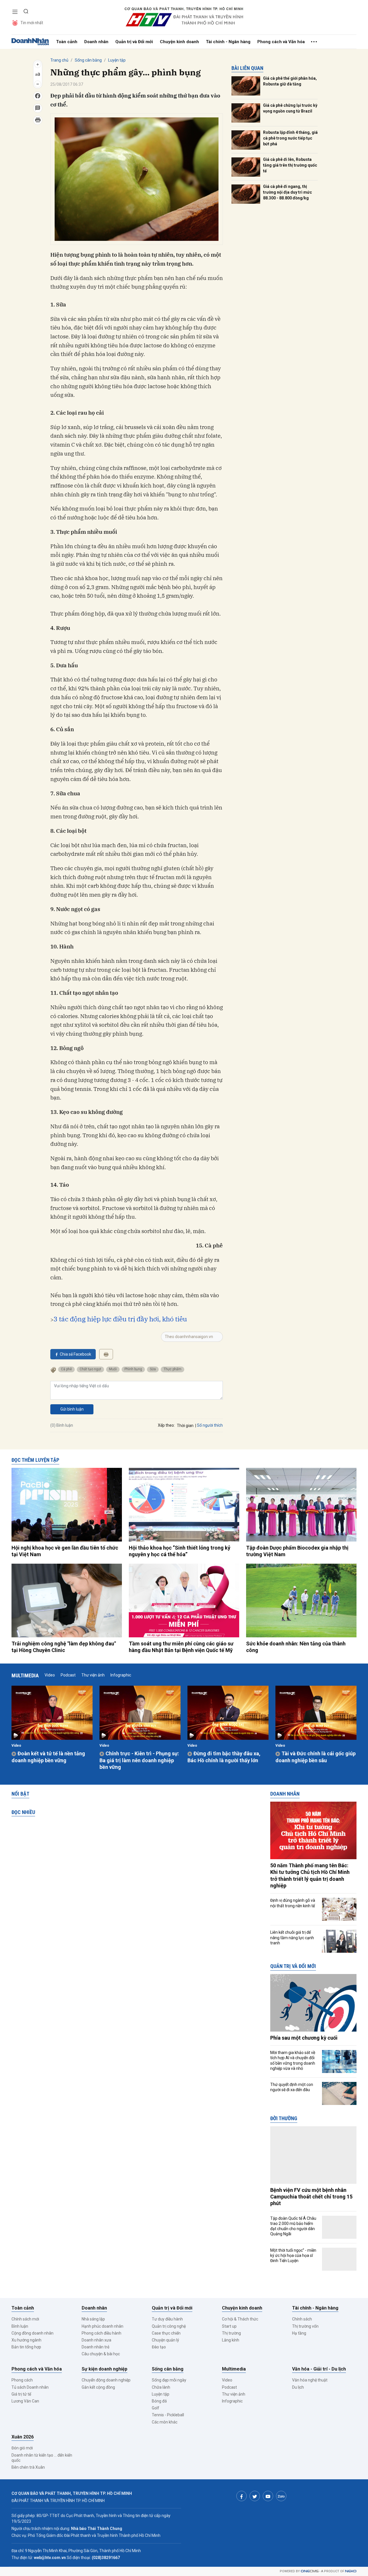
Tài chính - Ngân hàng (228, 42)
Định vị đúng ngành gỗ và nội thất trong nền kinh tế (293, 1903)
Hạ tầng (299, 2333)
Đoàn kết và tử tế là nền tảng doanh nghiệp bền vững (48, 1757)
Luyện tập (117, 60)
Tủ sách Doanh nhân (30, 2387)
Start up (229, 2326)
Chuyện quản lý (165, 2340)
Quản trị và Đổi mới (134, 42)
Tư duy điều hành (167, 2319)
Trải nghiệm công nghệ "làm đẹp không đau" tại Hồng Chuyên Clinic (64, 1647)
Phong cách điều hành (101, 2333)
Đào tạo (159, 2347)
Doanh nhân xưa (96, 2340)
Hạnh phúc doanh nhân (102, 2326)
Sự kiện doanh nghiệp (105, 2369)
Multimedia (25, 1675)
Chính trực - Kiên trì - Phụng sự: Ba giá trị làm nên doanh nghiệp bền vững (139, 1760)
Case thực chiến (166, 2333)
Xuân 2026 (23, 2437)
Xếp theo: (166, 1425)
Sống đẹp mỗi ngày (169, 2380)
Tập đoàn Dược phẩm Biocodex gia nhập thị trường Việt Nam (297, 1551)
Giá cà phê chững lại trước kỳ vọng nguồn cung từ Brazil (290, 108)
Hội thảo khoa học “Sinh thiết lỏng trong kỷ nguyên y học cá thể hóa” (180, 1551)
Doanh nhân (96, 42)
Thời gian (185, 1426)
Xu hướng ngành (26, 2340)
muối (113, 1369)
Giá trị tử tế (21, 2394)
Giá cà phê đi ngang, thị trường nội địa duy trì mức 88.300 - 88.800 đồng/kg (287, 192)
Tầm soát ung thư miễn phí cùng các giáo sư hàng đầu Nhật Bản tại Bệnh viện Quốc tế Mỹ (181, 1647)
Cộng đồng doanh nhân (32, 2333)
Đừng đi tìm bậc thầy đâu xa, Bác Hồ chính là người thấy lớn (224, 1757)
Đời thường (284, 2118)
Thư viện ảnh (93, 1675)
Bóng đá (159, 2401)
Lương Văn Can (25, 2401)
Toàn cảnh (67, 42)
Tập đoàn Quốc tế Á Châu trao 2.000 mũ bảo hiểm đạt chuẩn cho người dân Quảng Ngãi (293, 2226)
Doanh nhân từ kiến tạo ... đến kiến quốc (42, 2458)
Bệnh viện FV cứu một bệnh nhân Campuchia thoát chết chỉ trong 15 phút (311, 2197)
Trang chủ (59, 60)
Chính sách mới (25, 2319)
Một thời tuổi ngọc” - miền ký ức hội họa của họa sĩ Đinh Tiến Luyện (293, 2255)
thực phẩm (172, 1369)
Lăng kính (231, 2340)
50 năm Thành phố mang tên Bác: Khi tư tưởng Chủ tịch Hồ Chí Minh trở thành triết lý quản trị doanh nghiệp (310, 1875)
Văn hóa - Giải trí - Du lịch (319, 2369)
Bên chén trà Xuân (28, 2467)
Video (50, 1675)
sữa (153, 1369)
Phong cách (22, 2380)
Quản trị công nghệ (169, 2326)
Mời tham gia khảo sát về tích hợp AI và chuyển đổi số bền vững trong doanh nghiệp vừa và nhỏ (293, 2060)
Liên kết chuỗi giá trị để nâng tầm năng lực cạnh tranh (292, 1937)
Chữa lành (161, 2387)
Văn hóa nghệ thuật (310, 2380)
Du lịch (298, 2387)
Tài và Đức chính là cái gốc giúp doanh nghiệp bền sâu (316, 1757)
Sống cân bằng (88, 60)
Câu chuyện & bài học (101, 2354)
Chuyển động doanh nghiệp (106, 2380)
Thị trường (231, 2333)
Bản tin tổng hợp (26, 2347)
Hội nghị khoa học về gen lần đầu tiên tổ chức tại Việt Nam (65, 1551)
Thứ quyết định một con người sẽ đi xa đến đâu (292, 2087)
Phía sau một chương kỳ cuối (304, 2038)
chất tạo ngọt (90, 1369)
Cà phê (66, 1369)
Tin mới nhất (32, 23)
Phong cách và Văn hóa (281, 42)
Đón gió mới (22, 2448)
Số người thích (210, 1425)
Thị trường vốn (305, 2326)
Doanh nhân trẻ (95, 2347)
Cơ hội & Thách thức (240, 2319)
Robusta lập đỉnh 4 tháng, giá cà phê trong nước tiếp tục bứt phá (290, 138)
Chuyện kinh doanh (179, 42)
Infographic (121, 1675)
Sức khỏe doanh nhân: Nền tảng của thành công (296, 1647)
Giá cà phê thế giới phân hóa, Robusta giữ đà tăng (290, 81)
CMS (310, 2571)
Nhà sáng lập (93, 2319)
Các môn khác (165, 2422)
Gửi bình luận (72, 1409)
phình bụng (133, 1369)
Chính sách (302, 2319)
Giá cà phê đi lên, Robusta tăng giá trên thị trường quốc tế (290, 165)
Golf (156, 2408)
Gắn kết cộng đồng (98, 2387)
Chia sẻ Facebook (75, 1354)
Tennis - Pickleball (168, 2415)
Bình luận (20, 2326)
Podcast (68, 1675)
